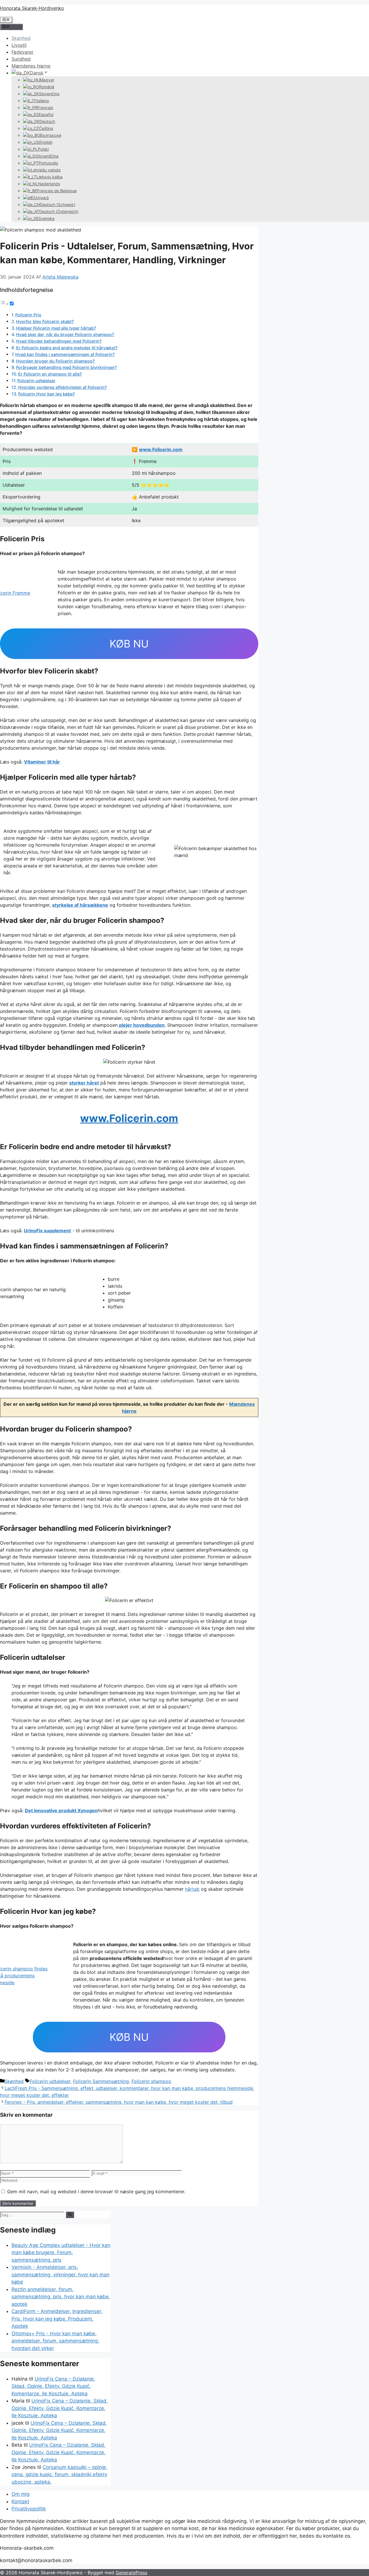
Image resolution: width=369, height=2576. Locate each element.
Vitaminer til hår (42, 762)
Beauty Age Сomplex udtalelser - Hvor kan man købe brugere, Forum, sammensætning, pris (61, 2253)
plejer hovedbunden (142, 1025)
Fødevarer (22, 52)
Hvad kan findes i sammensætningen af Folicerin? (65, 354)
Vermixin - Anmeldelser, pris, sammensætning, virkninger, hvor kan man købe (61, 2274)
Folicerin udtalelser (36, 381)
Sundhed (21, 59)
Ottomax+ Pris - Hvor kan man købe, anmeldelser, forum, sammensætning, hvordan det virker (55, 2341)
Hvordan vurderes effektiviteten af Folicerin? (63, 387)
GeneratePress (131, 2573)
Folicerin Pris (28, 315)
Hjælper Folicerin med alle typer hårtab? (56, 328)
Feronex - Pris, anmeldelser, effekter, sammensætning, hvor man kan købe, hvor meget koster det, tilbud (119, 2102)
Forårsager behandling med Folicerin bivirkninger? (67, 367)
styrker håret (84, 1083)
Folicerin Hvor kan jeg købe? (47, 394)
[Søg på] (70, 2215)
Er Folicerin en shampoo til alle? (50, 374)
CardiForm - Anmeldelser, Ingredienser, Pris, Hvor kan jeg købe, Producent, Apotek (57, 2319)
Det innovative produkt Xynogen (61, 1810)
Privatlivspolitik (29, 2509)
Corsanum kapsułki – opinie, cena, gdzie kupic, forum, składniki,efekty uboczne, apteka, (59, 2475)
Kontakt (20, 2502)
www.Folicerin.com (161, 449)
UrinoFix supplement (47, 1231)
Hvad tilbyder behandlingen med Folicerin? (59, 341)
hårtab (192, 1889)
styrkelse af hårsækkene (80, 905)
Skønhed (21, 38)
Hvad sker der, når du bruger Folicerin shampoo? (65, 334)
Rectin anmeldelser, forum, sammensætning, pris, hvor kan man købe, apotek (61, 2297)
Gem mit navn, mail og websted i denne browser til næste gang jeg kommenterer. (96, 2192)
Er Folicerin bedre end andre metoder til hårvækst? (67, 348)
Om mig (20, 2494)
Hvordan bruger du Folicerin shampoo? (55, 361)
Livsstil (19, 45)
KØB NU (129, 644)
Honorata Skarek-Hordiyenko (32, 8)
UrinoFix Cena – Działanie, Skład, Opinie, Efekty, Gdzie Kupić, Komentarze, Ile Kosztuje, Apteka (53, 2386)
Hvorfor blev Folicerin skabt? (45, 321)
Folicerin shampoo (151, 2081)
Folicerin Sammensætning (101, 2081)
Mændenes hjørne (31, 66)
